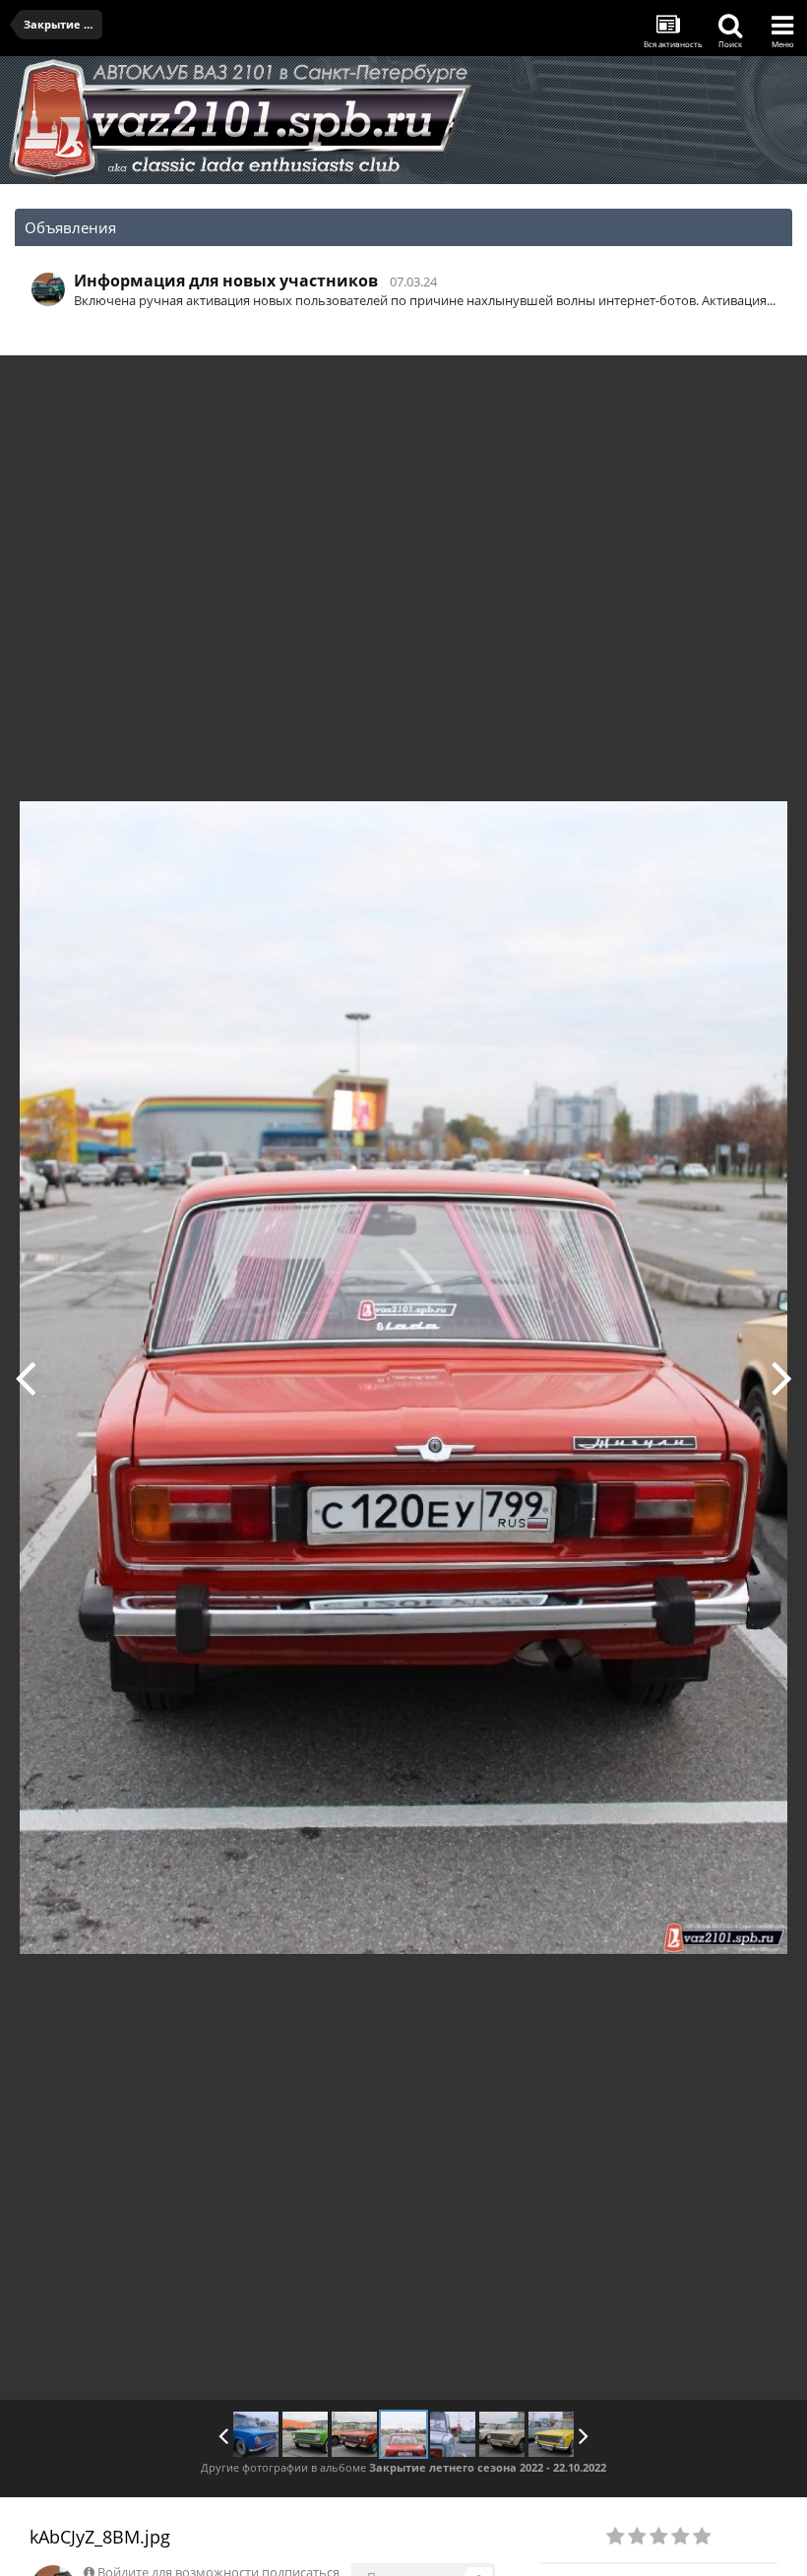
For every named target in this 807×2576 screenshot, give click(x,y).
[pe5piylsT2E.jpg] (551, 2434)
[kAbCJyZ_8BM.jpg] (403, 2434)
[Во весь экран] (772, 385)
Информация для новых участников (226, 281)
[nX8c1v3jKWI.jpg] (502, 2434)
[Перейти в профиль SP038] (48, 289)
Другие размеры (680, 384)
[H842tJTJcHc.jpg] (256, 2434)
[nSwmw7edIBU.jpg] (782, 1377)
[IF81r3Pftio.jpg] (305, 2434)
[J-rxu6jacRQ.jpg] (25, 1377)
